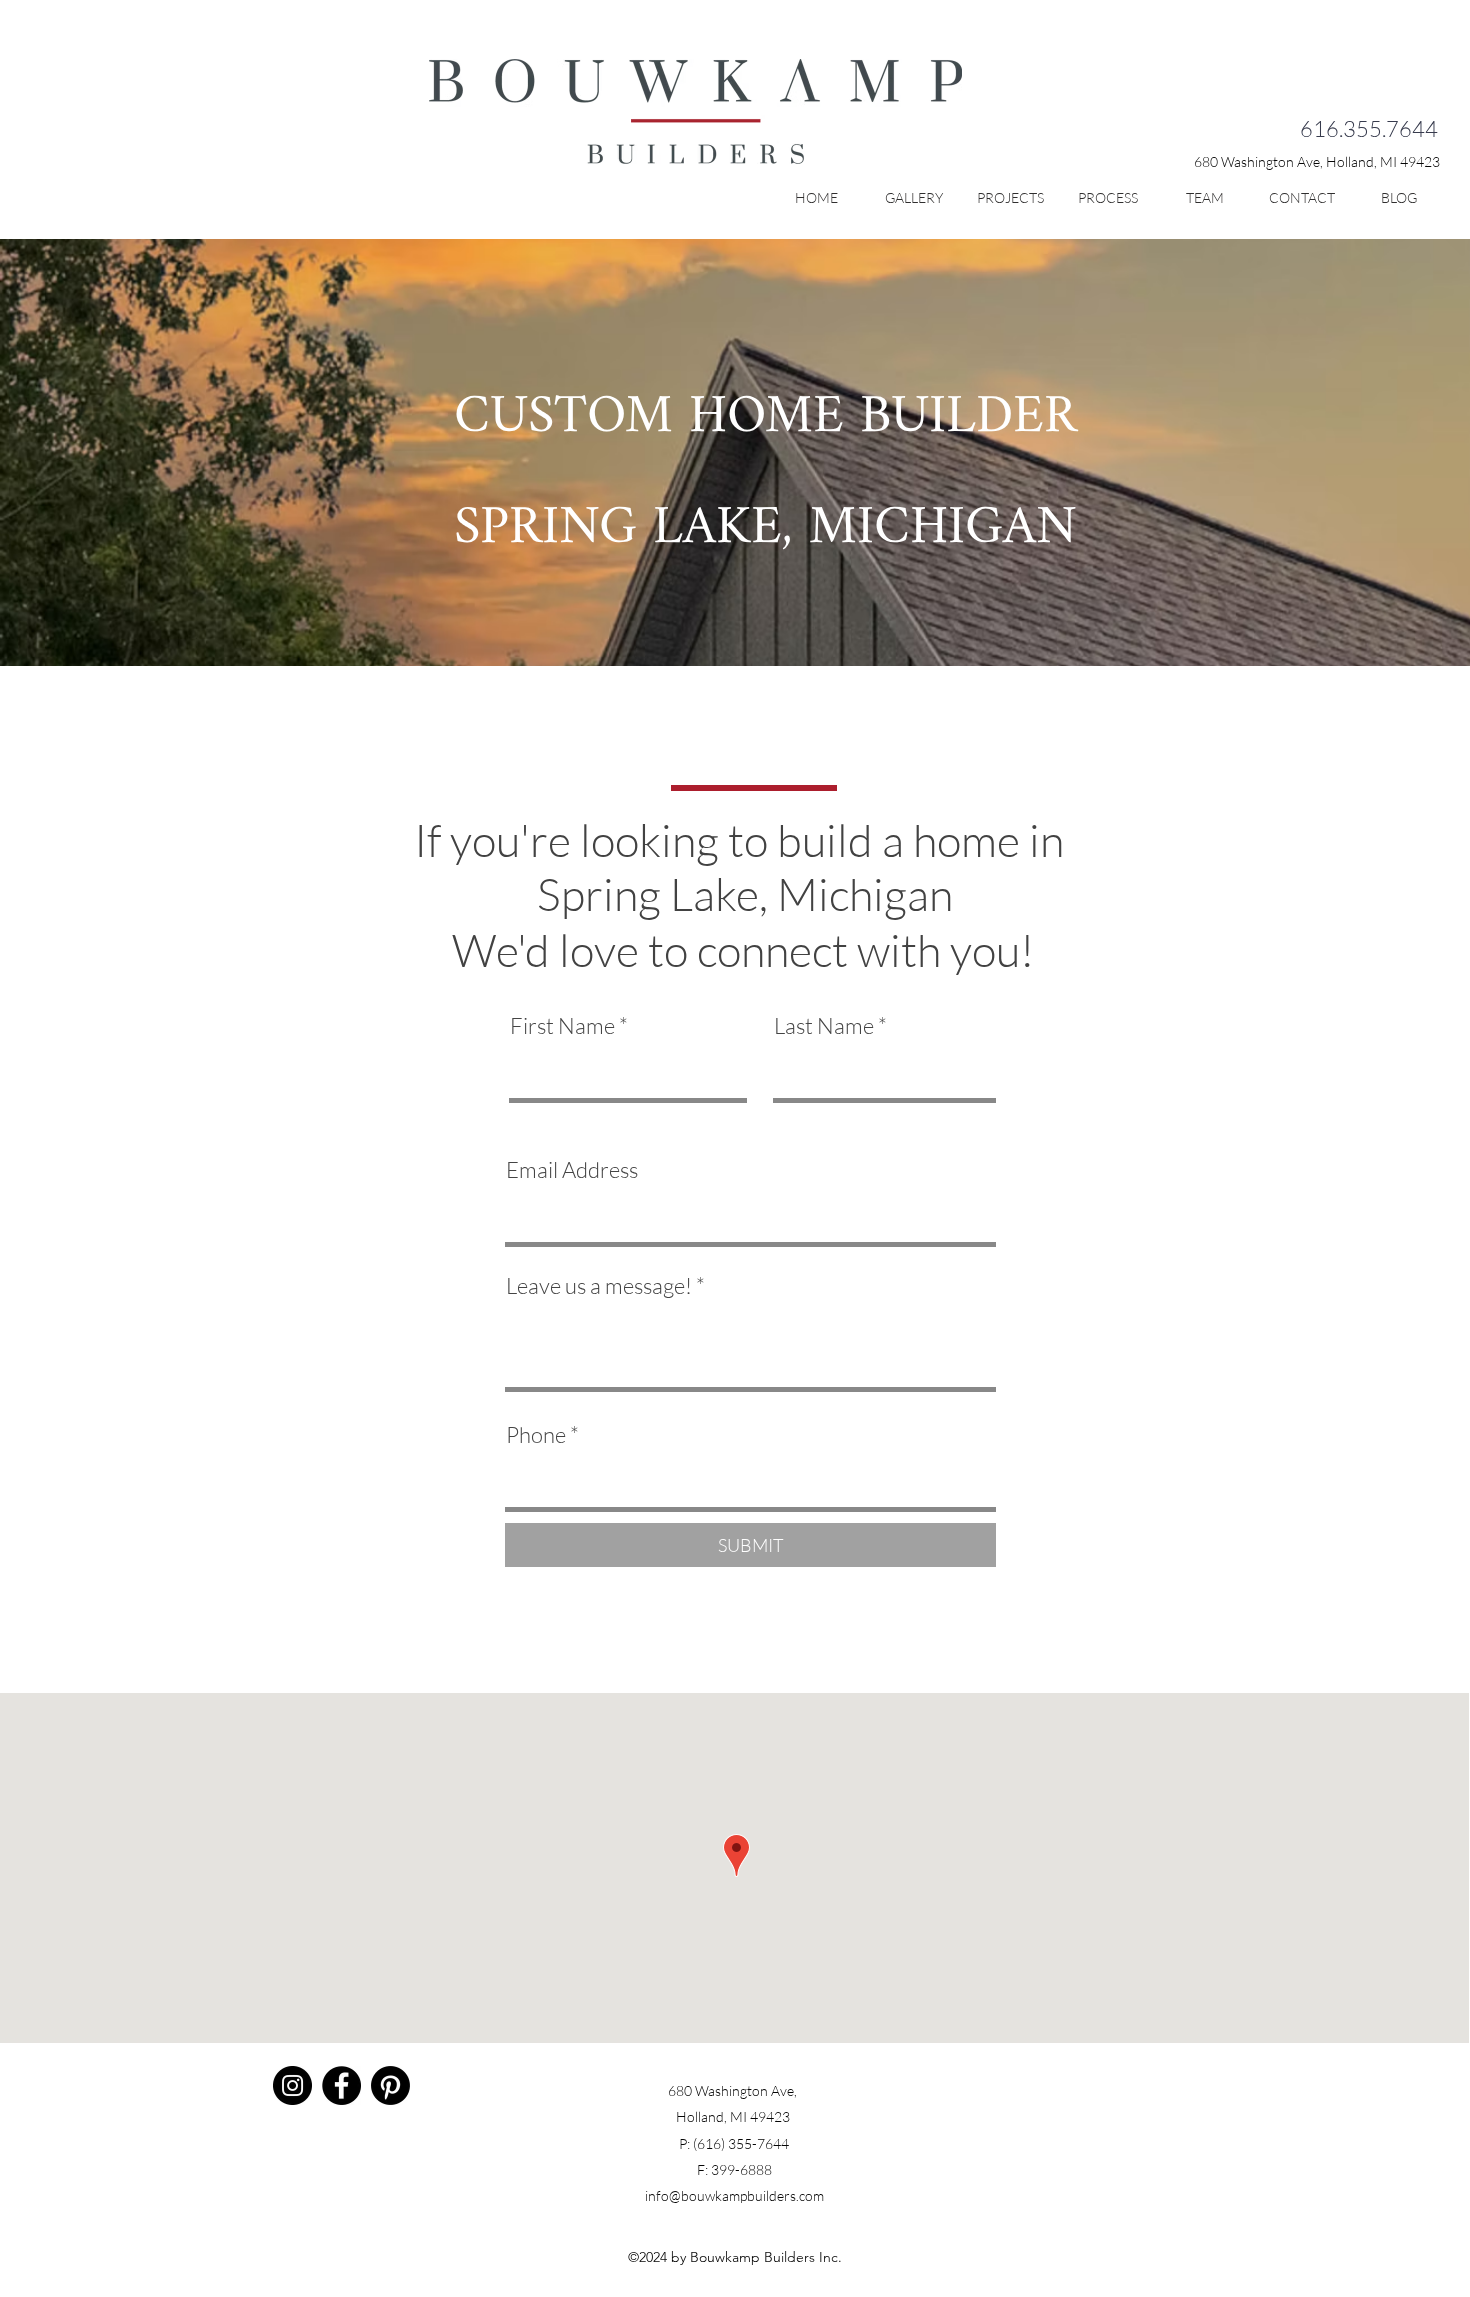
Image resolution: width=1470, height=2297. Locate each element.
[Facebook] (341, 2085)
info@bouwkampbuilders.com (734, 2195)
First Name (562, 1026)
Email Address (572, 1170)
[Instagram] (292, 2085)
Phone (536, 1435)
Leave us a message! (599, 1286)
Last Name (824, 1026)
